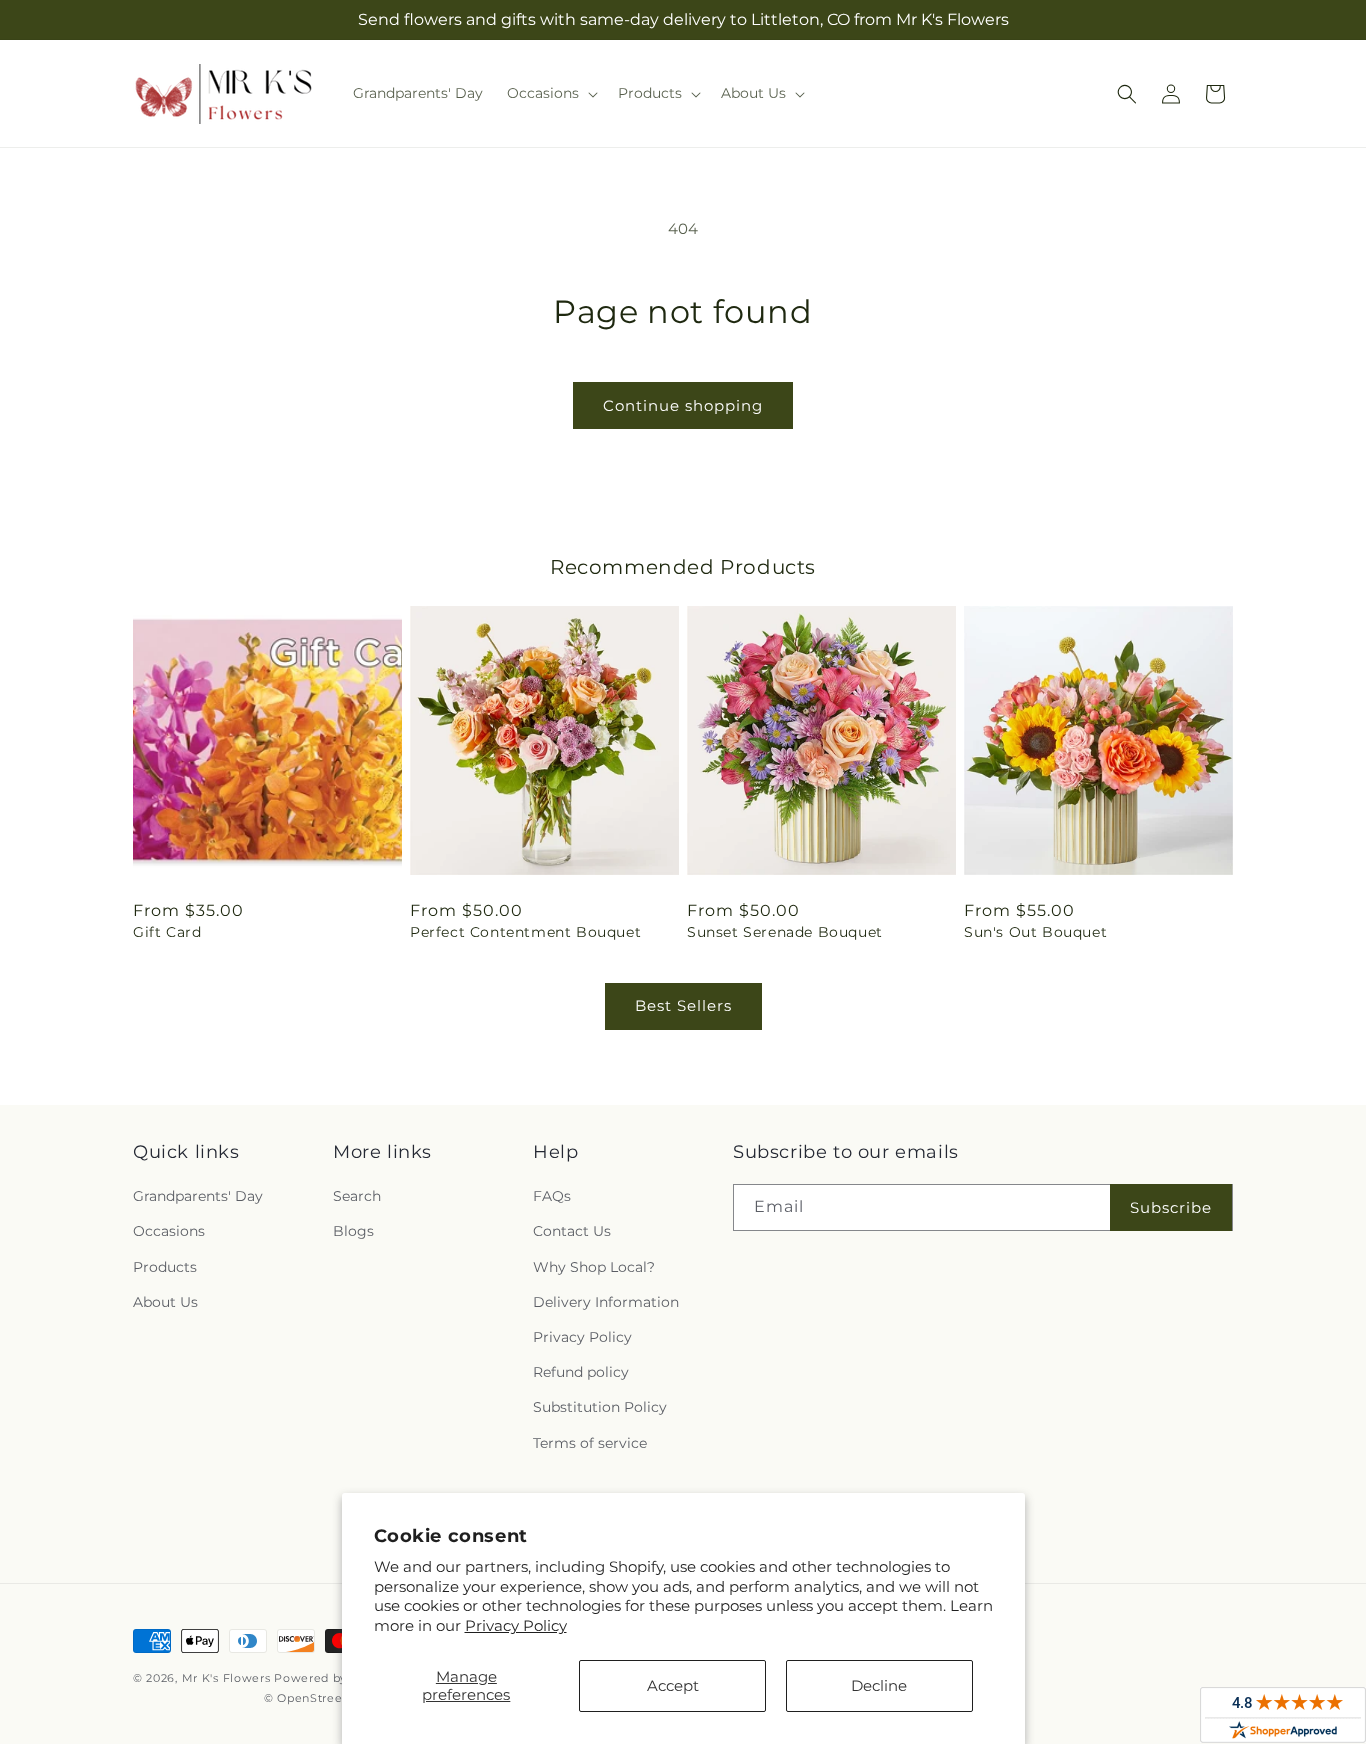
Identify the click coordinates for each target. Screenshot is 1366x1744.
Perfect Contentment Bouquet (525, 932)
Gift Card (167, 932)
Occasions (169, 1231)
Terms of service (590, 1443)
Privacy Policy (516, 1625)
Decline (879, 1685)
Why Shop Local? (594, 1267)
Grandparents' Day (198, 1196)
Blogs (353, 1231)
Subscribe (1171, 1207)
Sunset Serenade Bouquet (785, 932)
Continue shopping (683, 405)
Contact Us (572, 1231)
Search (357, 1196)
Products (165, 1267)
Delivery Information (606, 1302)
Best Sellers (683, 1005)
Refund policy (581, 1372)
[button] (550, 93)
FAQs (552, 1196)
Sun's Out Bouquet (1035, 932)
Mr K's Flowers (226, 1678)
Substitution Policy (600, 1407)
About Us (165, 1302)
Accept (673, 1685)
